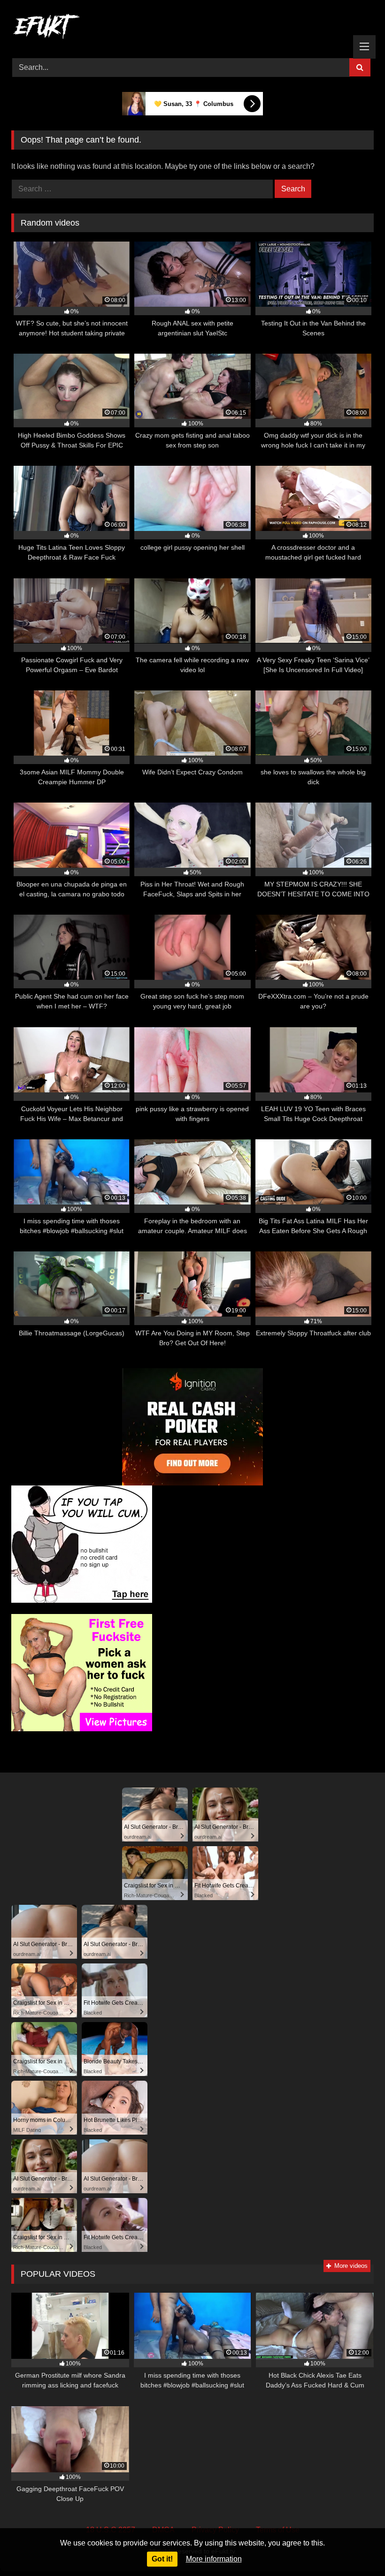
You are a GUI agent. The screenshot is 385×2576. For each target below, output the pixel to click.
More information (214, 2559)
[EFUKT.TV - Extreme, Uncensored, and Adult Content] (192, 28)
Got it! (162, 2559)
